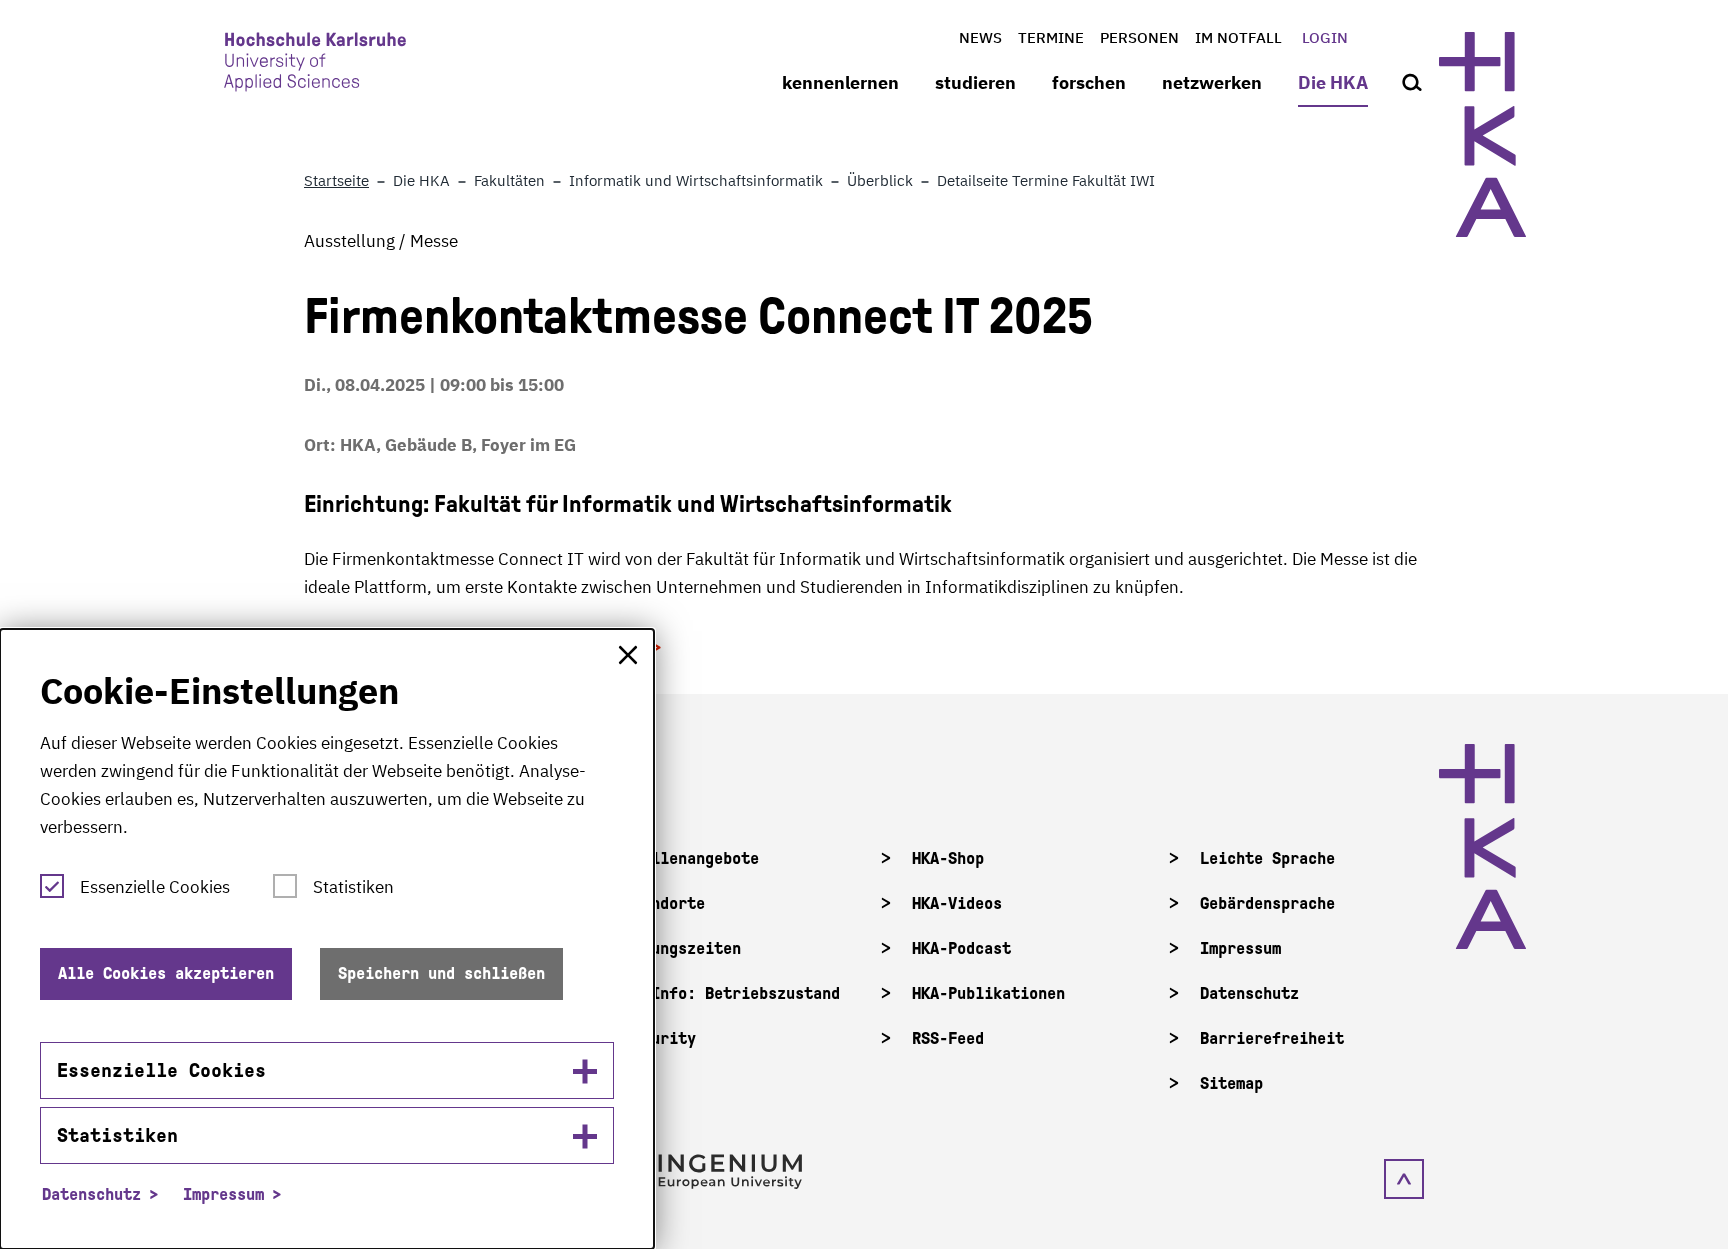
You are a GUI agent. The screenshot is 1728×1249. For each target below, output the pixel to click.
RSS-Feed (948, 1038)
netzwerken (1212, 82)
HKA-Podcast (961, 948)
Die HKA (1333, 82)
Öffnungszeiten (682, 948)
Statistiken (353, 887)
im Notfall (1238, 37)
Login (1325, 37)
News (980, 37)
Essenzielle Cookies (155, 887)
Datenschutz (1249, 993)
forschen (1089, 82)
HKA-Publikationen (988, 993)
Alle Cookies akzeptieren (166, 973)
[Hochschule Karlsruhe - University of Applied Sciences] (315, 66)
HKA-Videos (957, 903)
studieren (975, 82)
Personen (1139, 37)
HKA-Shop (948, 858)
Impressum (1240, 948)
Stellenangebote (691, 858)
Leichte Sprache (1267, 858)
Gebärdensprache (1267, 903)
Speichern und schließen (441, 973)
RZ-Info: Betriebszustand (732, 993)
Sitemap (1231, 1083)
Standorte (664, 903)
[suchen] (1412, 84)
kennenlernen (840, 82)
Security (660, 1038)
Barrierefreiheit (1272, 1038)
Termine (1051, 37)
